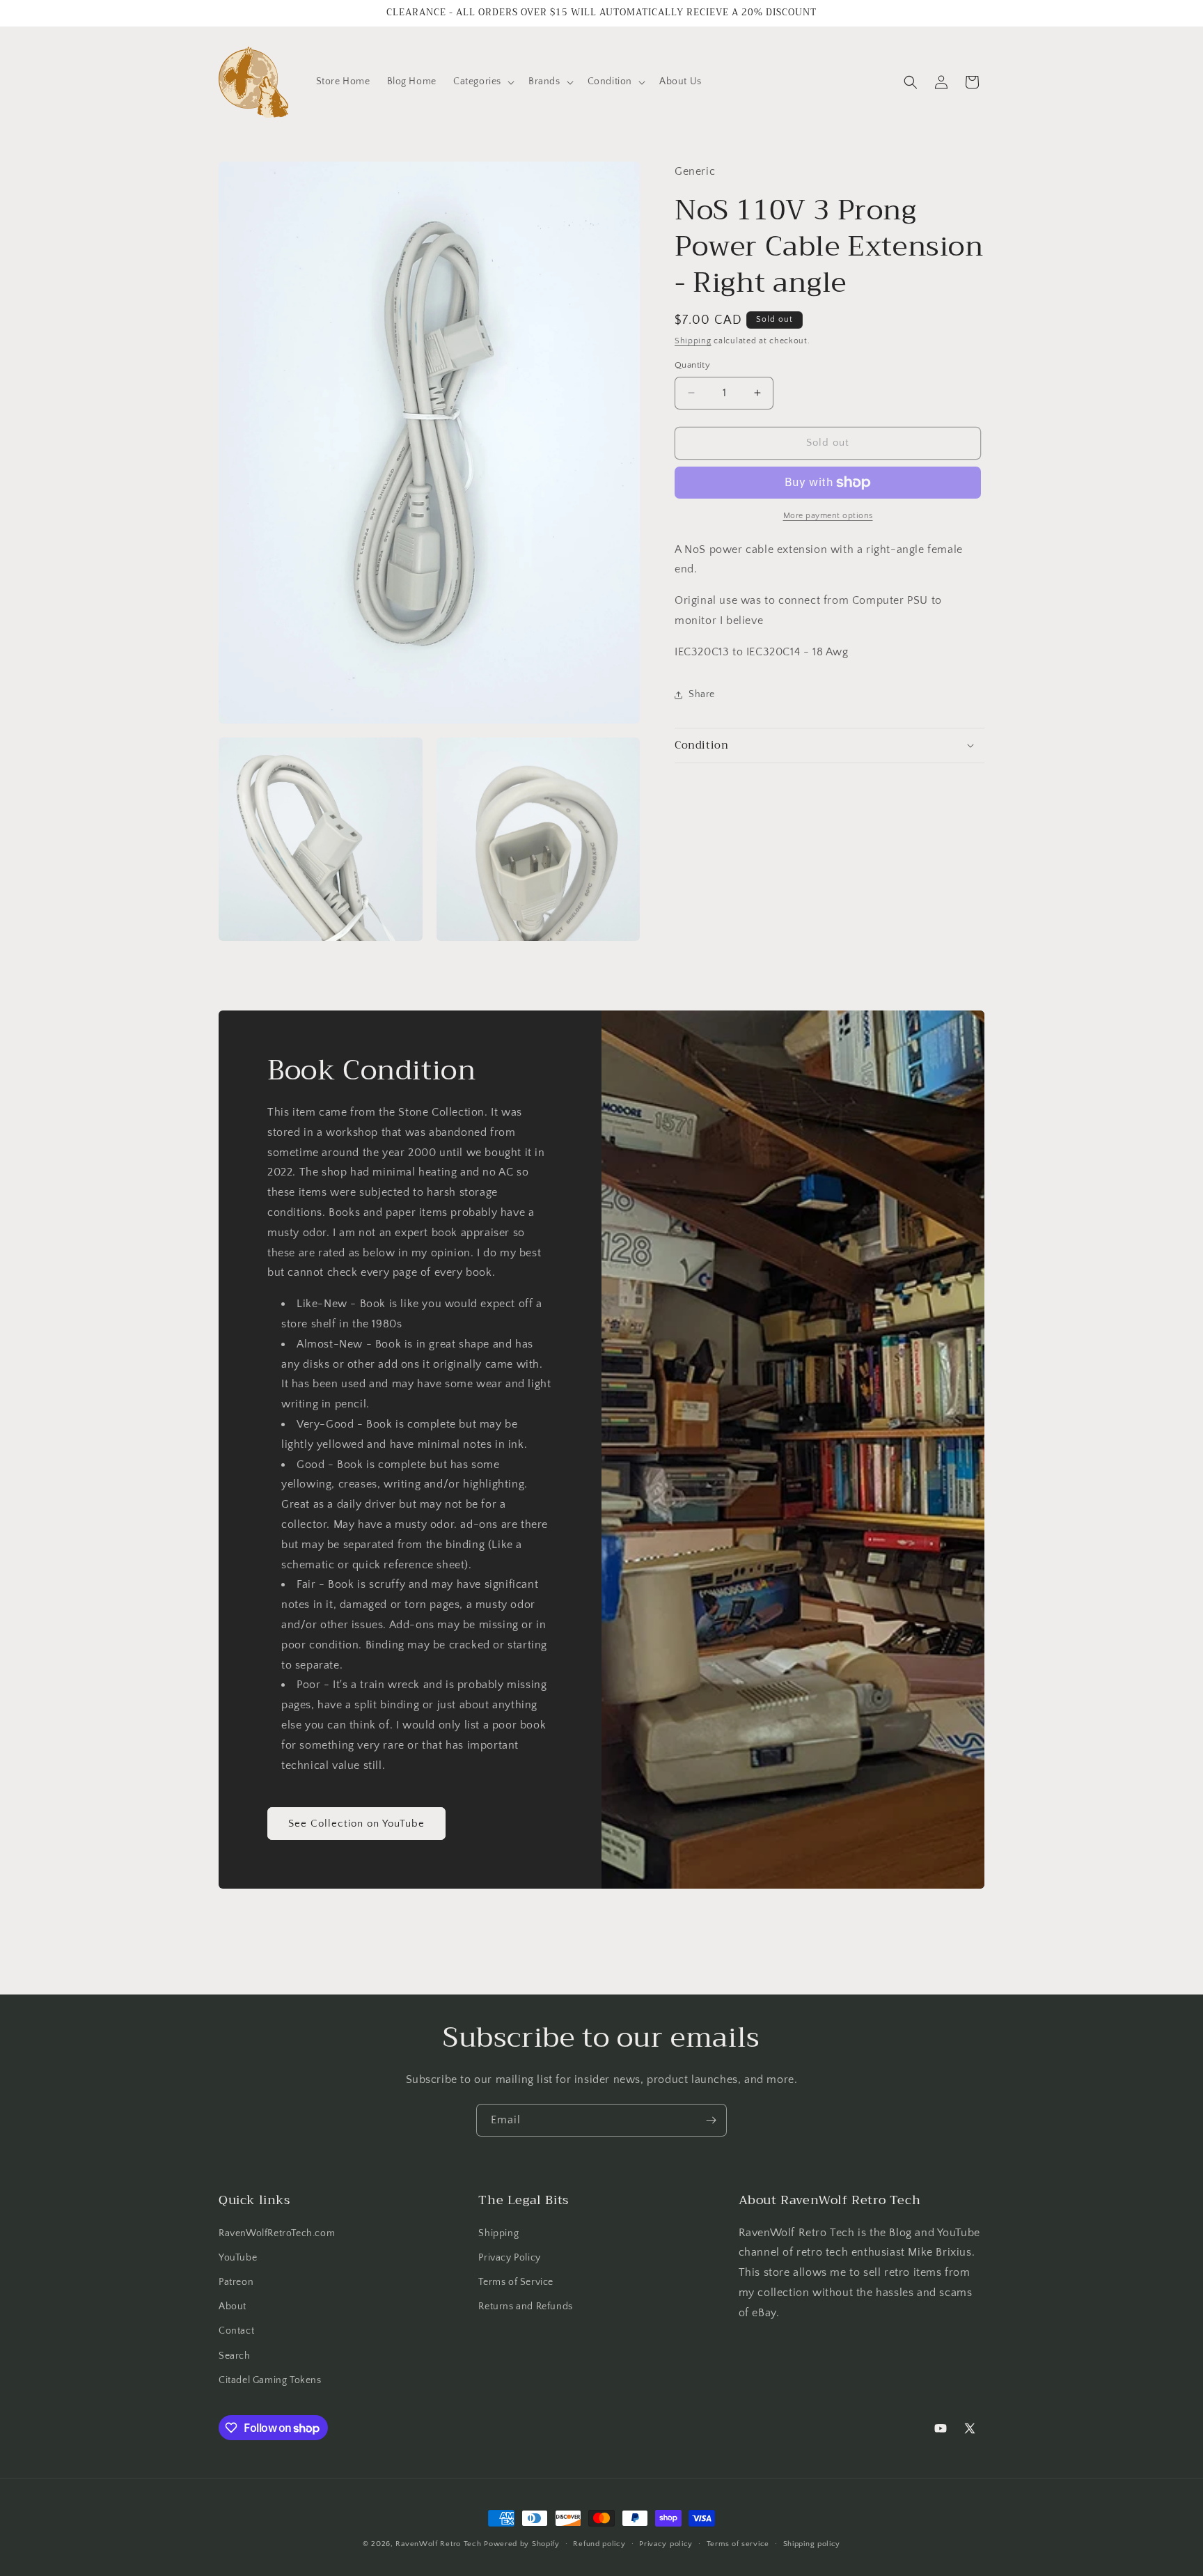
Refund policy (599, 2544)
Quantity (692, 365)
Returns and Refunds (525, 2306)
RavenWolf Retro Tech (438, 2544)
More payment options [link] (828, 516)
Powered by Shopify (522, 2544)
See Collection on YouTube (356, 1824)
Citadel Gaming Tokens (270, 2380)
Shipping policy (812, 2544)
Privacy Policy (509, 2258)
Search (235, 2356)
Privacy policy (666, 2544)
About (233, 2306)
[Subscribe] (711, 2120)
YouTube (238, 2258)
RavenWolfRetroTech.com (277, 2233)
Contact (236, 2331)
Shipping (693, 341)
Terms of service (738, 2544)
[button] (482, 81)
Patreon (236, 2282)
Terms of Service (516, 2282)
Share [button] (702, 694)
